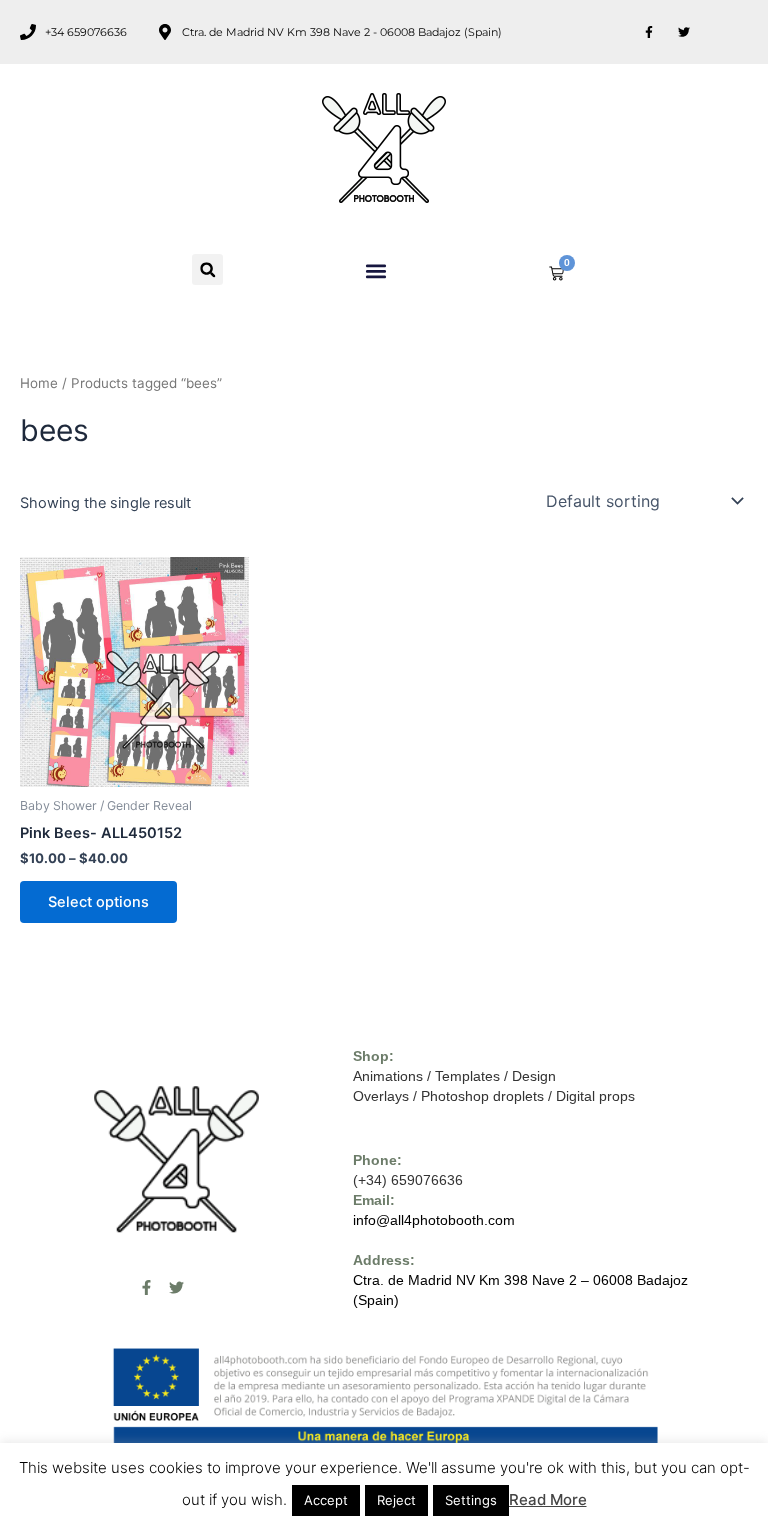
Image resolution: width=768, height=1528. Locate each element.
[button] (207, 269)
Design (534, 1076)
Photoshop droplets (482, 1096)
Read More (548, 1499)
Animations (388, 1076)
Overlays (381, 1096)
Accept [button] (326, 1500)
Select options (98, 902)
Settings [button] (471, 1500)
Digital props (595, 1096)
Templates (467, 1076)
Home (39, 383)
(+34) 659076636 (408, 1180)
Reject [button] (396, 1500)
